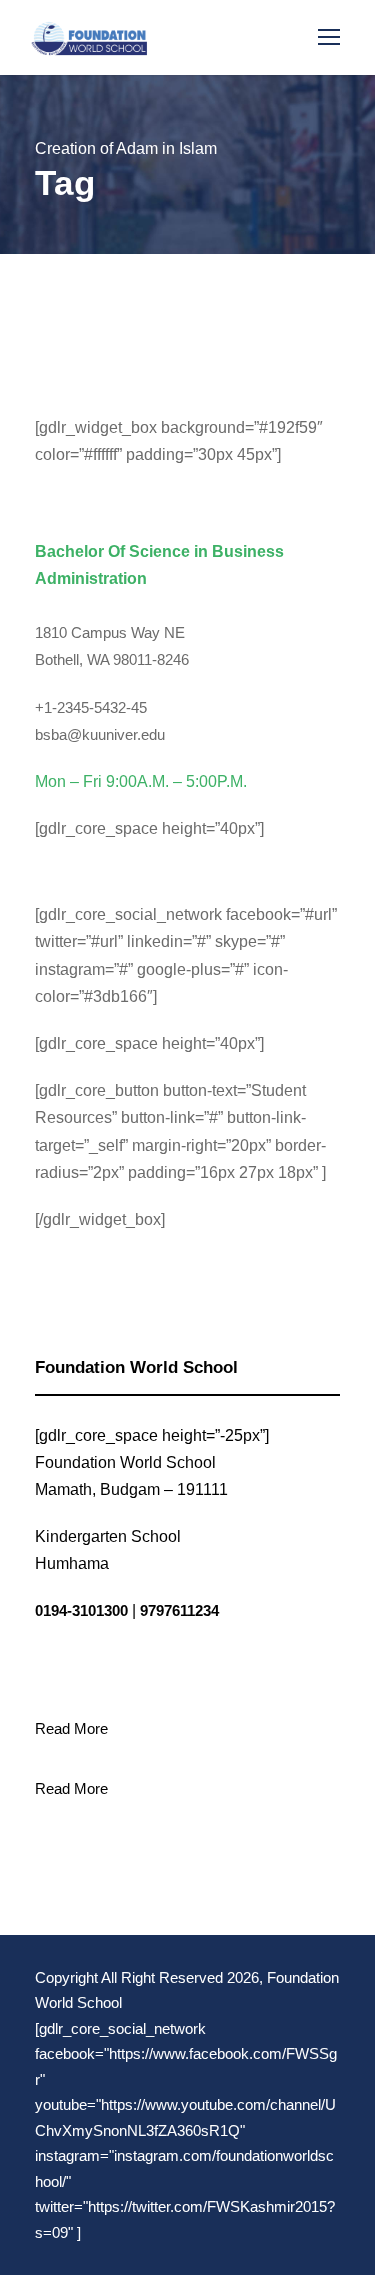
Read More (71, 1728)
